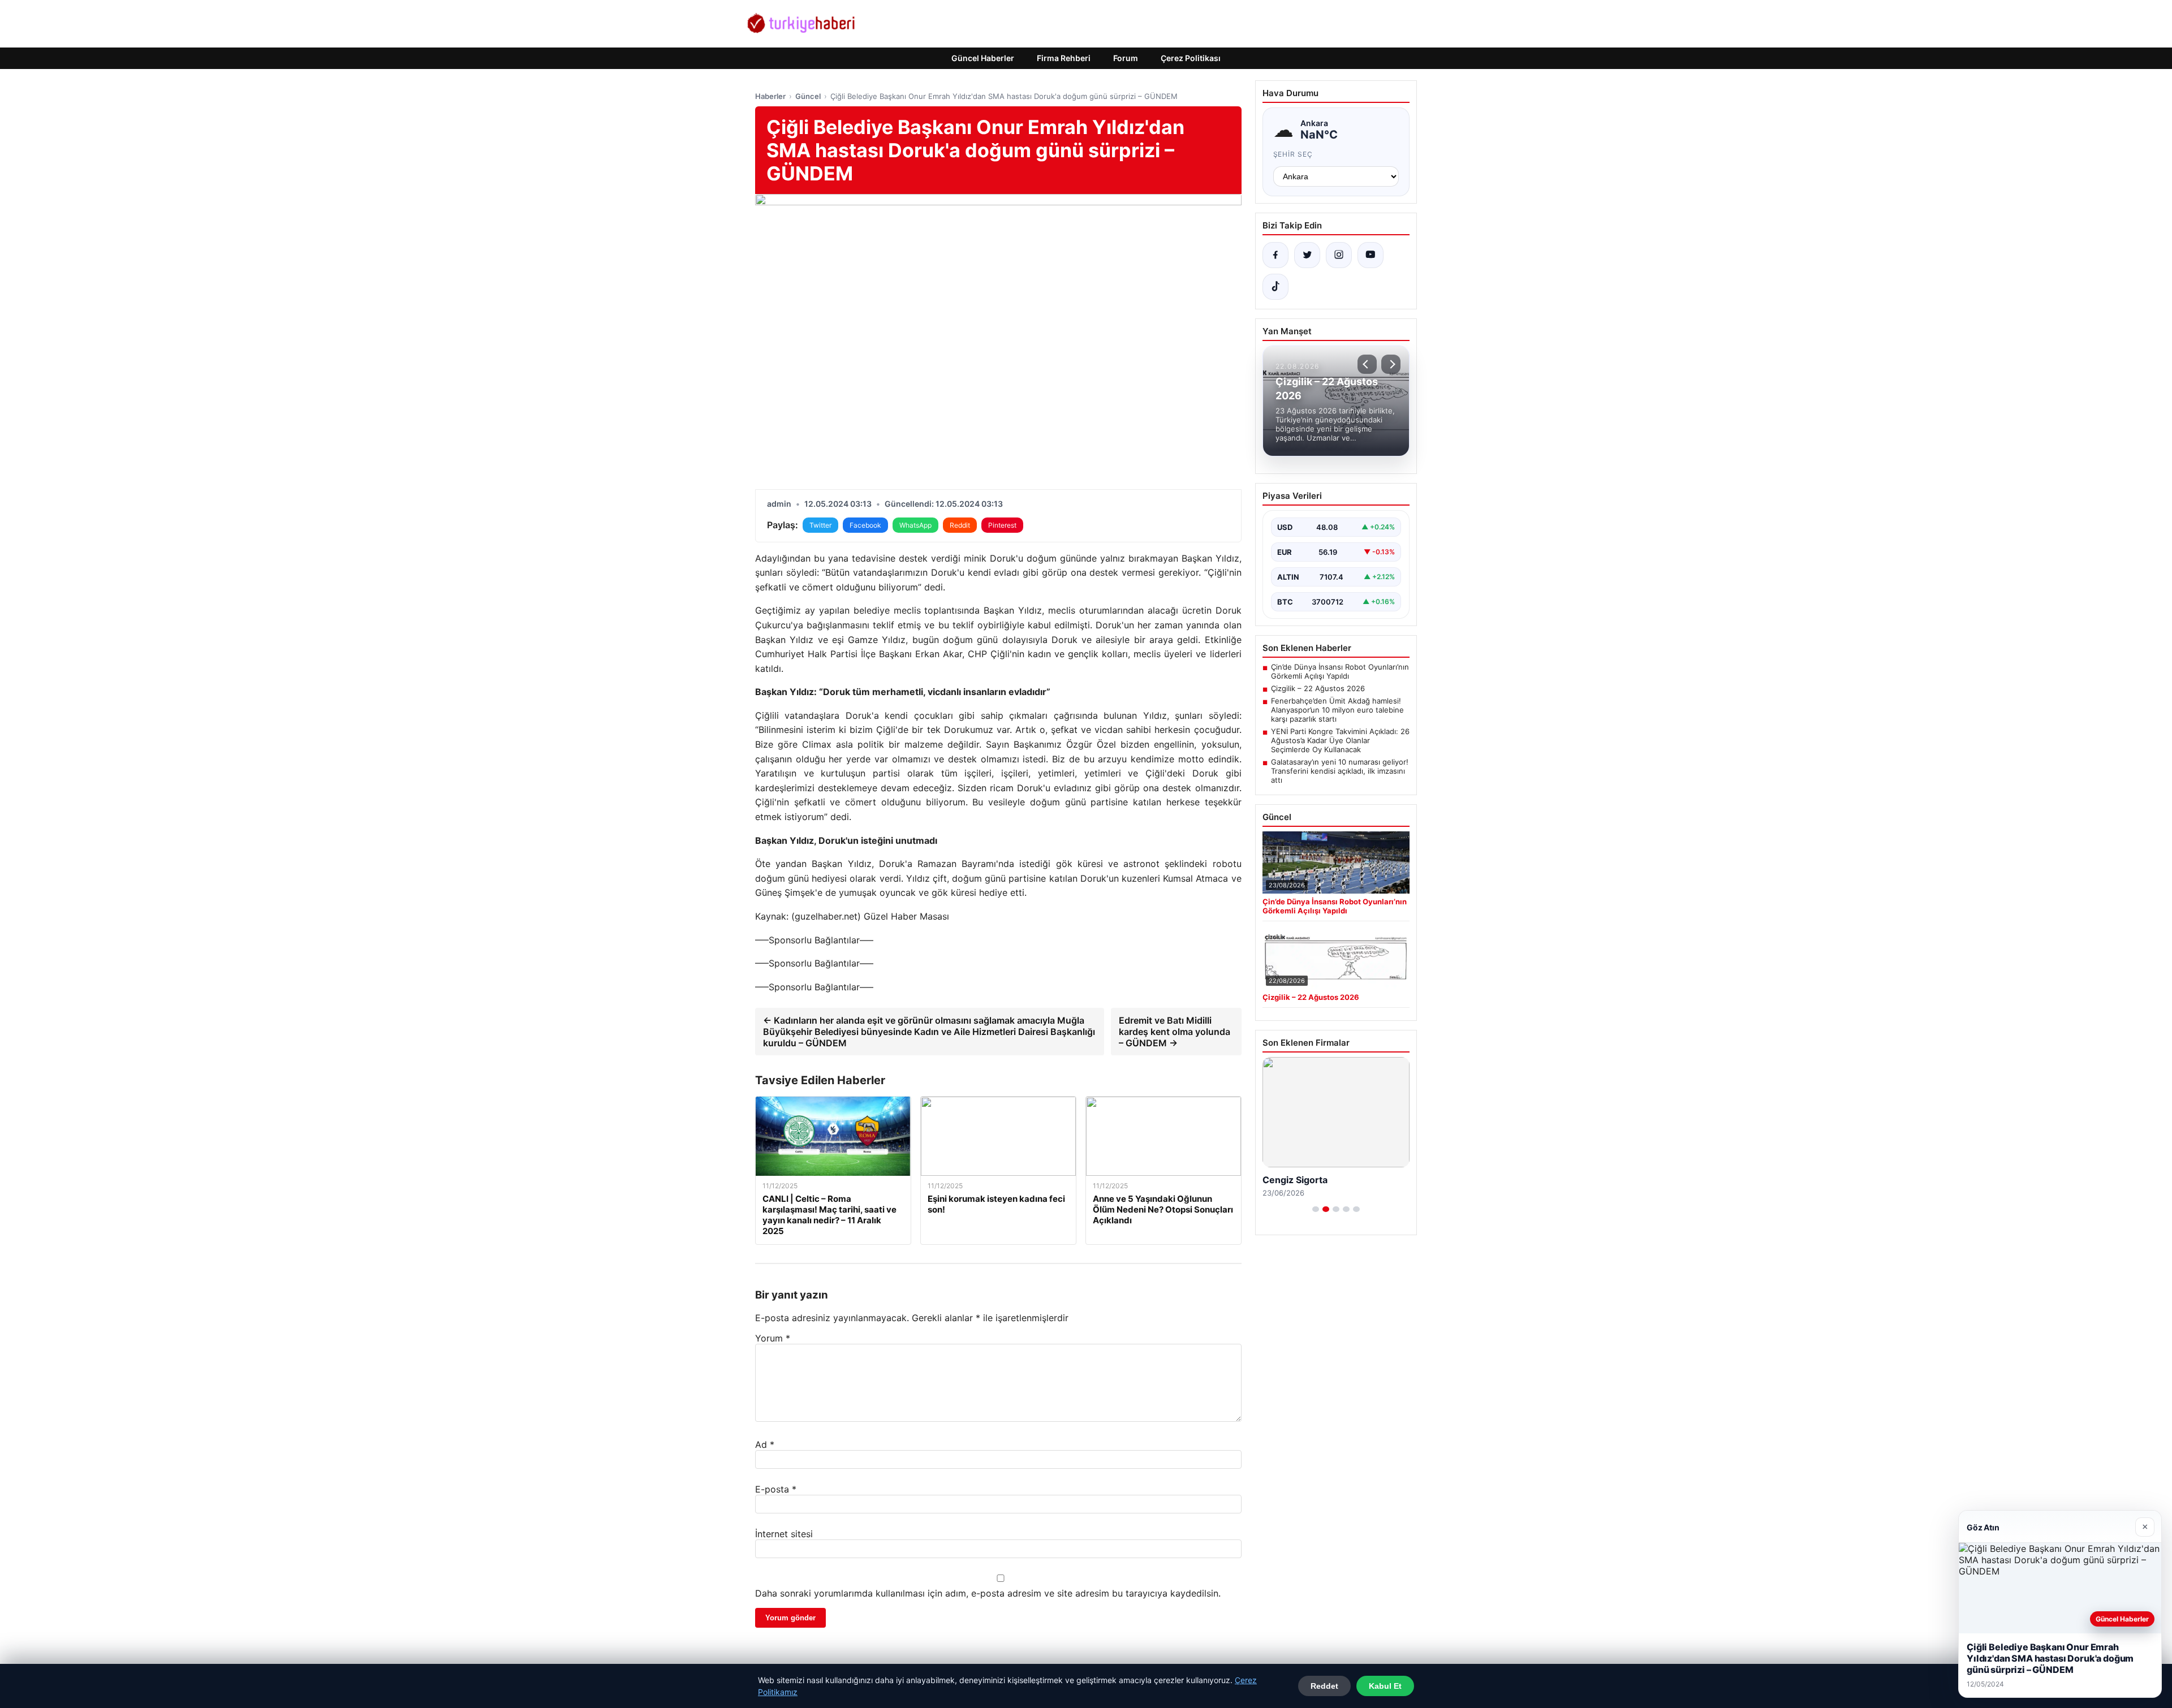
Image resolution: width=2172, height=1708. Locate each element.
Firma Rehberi (1064, 58)
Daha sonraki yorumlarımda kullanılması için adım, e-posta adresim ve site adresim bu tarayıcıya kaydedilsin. (988, 1593)
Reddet (1324, 1686)
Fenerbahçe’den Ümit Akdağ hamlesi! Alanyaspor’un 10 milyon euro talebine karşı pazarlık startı (1337, 710)
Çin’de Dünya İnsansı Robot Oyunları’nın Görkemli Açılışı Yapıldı (1340, 671)
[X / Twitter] (1307, 255)
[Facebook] (1275, 255)
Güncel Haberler (983, 58)
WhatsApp (915, 525)
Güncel (808, 96)
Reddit (960, 525)
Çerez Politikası (1191, 58)
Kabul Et (1385, 1686)
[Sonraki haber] (1391, 364)
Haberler (770, 96)
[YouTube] (1371, 255)
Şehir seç (1293, 154)
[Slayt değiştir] (1316, 1209)
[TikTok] (1275, 287)
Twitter (820, 525)
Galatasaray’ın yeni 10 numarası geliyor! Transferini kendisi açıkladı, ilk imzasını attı (1340, 771)
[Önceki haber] (1367, 364)
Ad (765, 1444)
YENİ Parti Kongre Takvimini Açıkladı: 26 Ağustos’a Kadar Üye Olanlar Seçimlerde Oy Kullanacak (1340, 740)
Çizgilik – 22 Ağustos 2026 (1318, 688)
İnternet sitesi (784, 1534)
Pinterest (1002, 525)
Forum (1126, 58)
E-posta (776, 1489)
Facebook (865, 525)
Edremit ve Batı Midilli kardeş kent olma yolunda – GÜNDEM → (1175, 1032)
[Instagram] (1339, 255)
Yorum (773, 1338)
